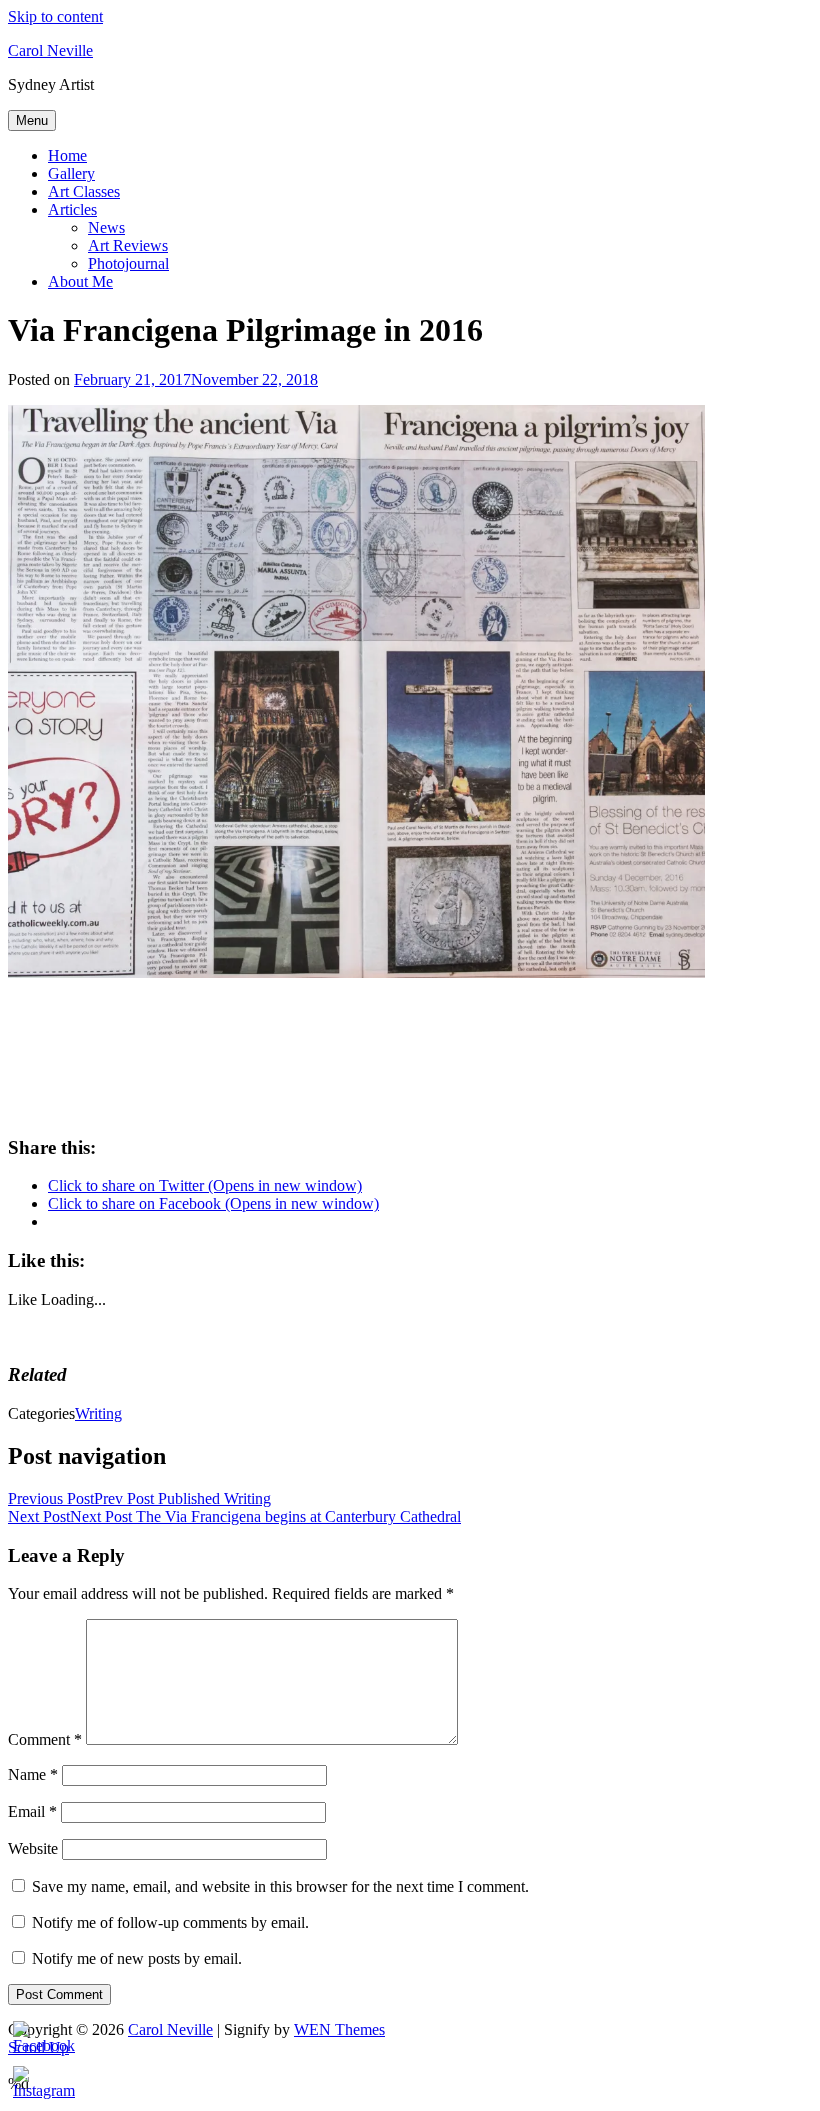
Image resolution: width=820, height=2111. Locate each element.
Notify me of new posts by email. (137, 1958)
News (106, 227)
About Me (80, 281)
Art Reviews (128, 245)
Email (32, 1811)
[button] (356, 691)
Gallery (71, 173)
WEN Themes (339, 2029)
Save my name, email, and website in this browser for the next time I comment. (280, 1886)
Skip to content (55, 16)
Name (33, 1774)
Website (33, 1848)
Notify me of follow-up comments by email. (170, 1922)
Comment (45, 1739)
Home (67, 155)
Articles (72, 209)
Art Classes (84, 191)
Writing (98, 1413)
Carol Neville (50, 50)
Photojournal (128, 263)
